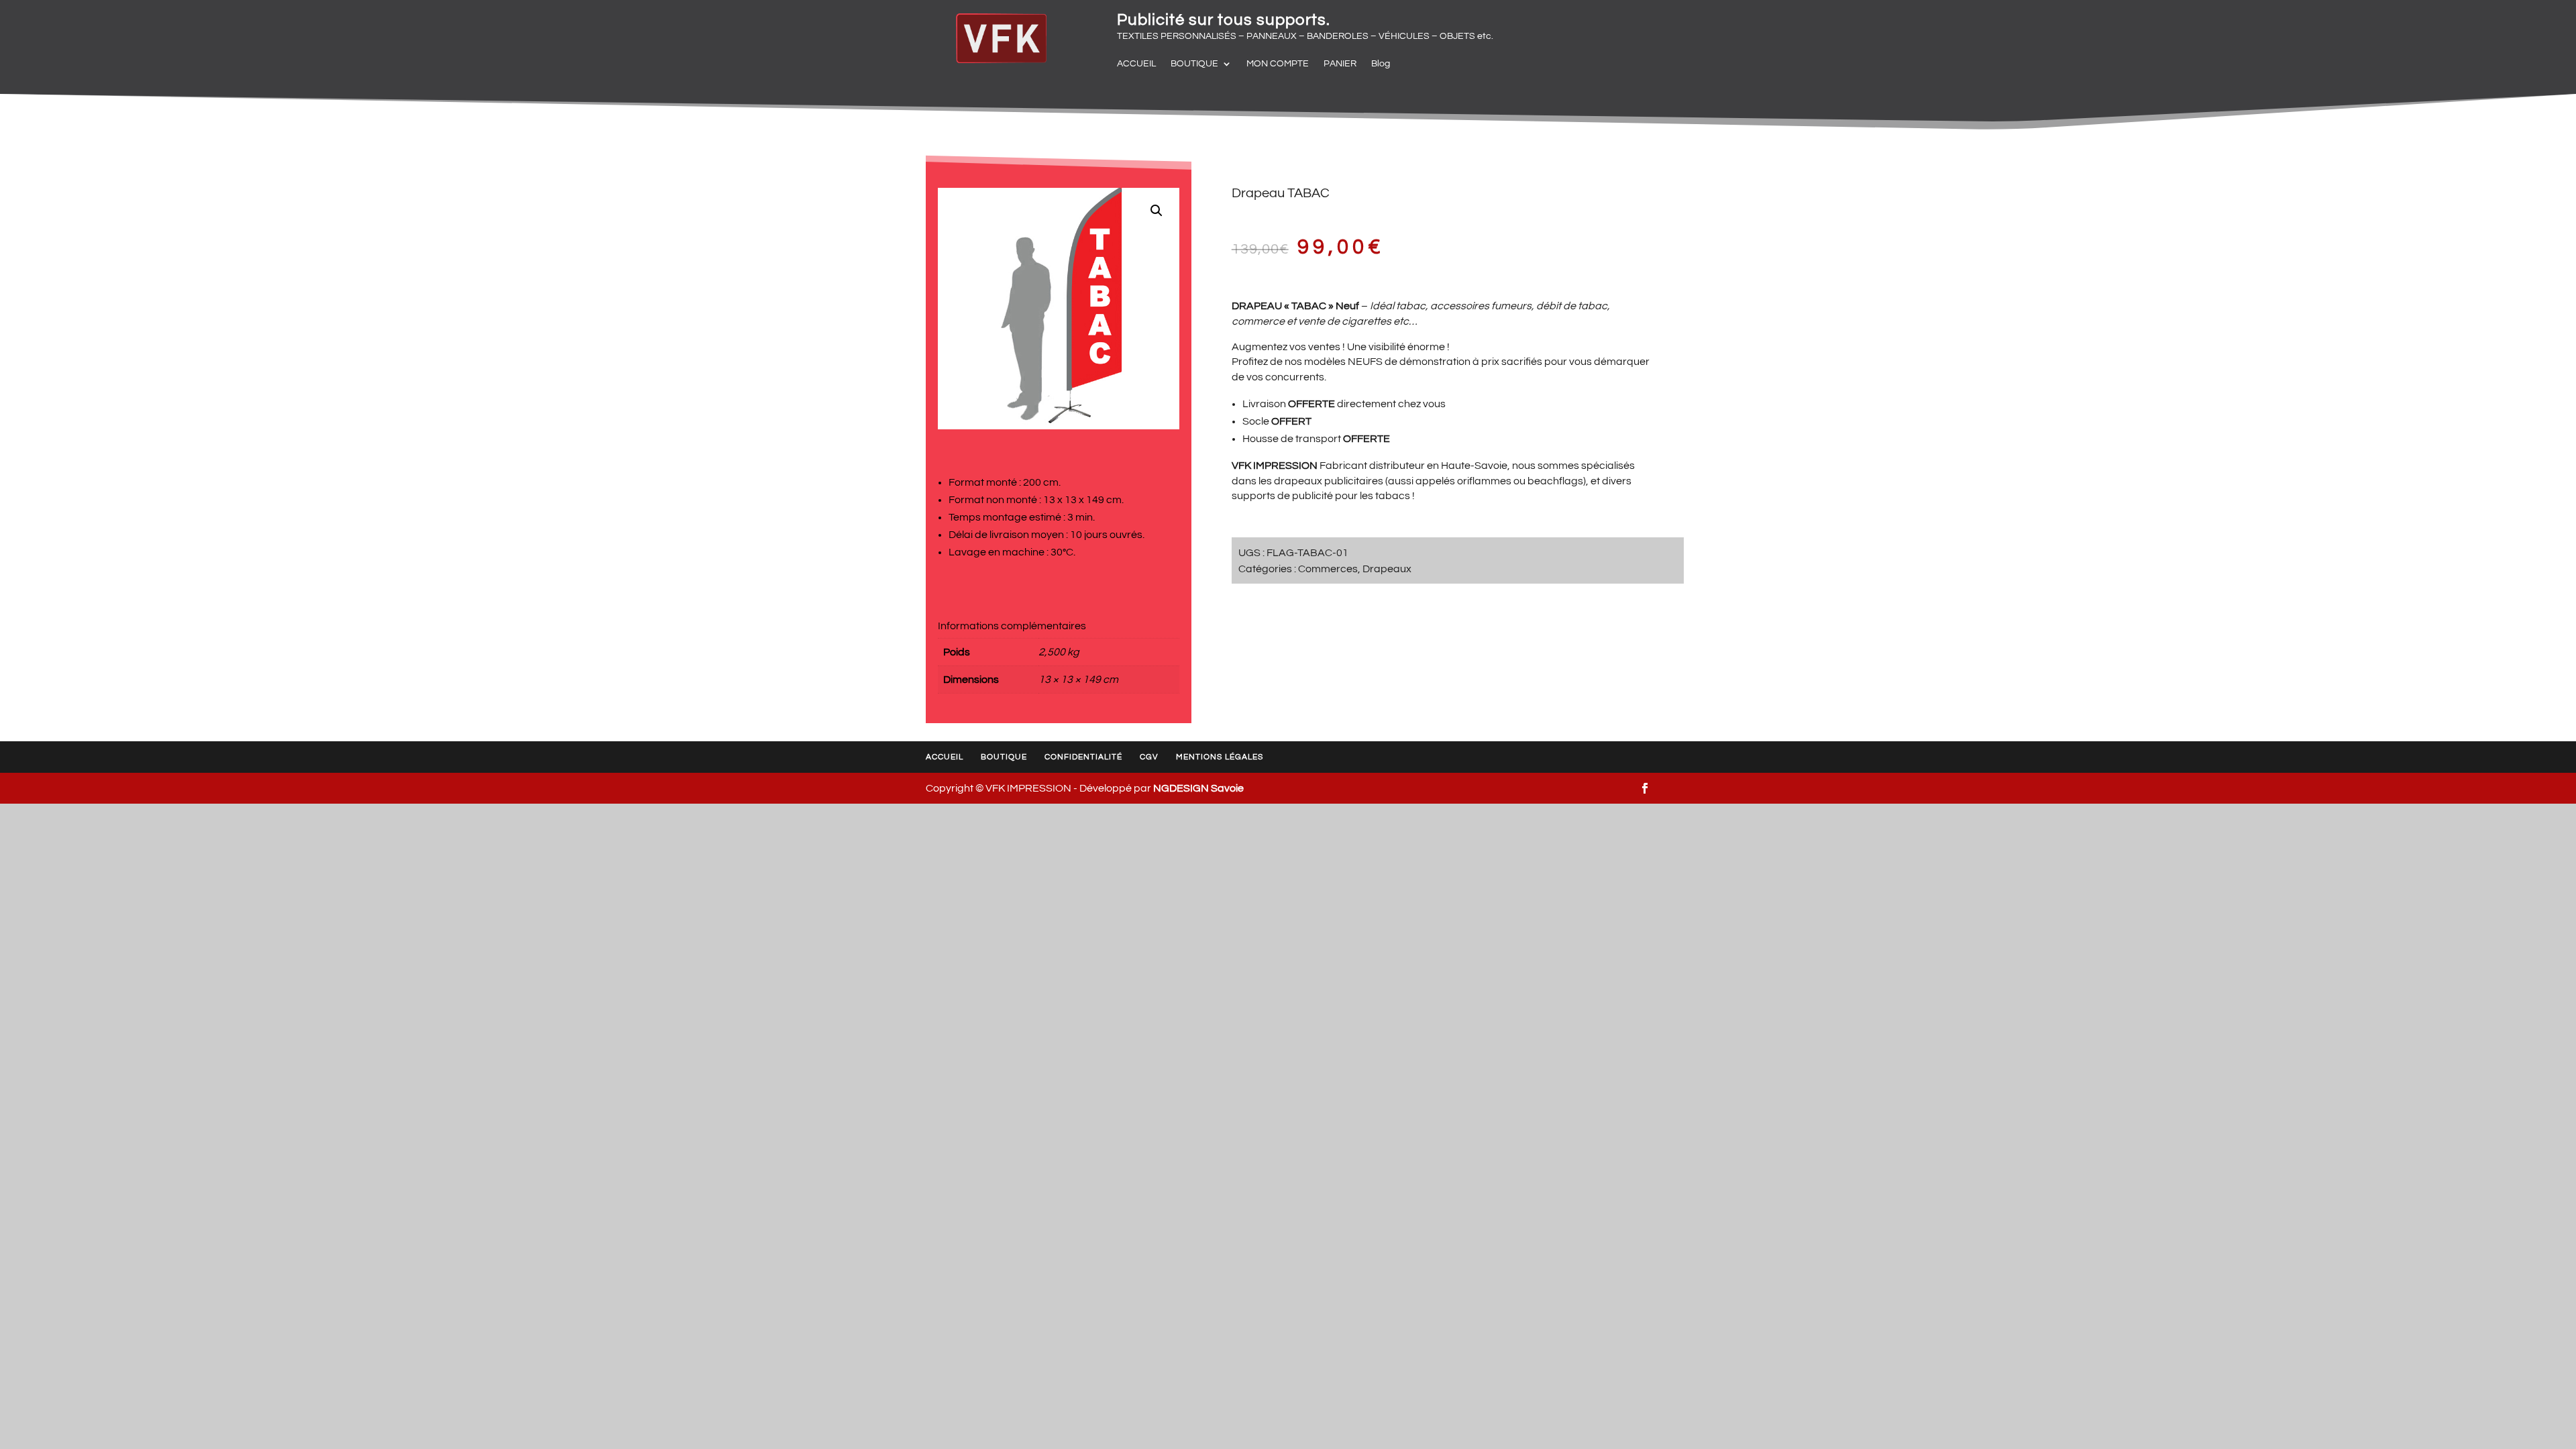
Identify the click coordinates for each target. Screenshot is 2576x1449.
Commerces (1328, 569)
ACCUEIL (1136, 64)
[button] (1157, 211)
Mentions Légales (1220, 757)
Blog (1381, 64)
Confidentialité (1083, 757)
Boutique (1004, 757)
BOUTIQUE (1194, 64)
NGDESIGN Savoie (1198, 788)
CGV (1149, 757)
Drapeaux (1387, 569)
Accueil (945, 757)
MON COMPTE (1278, 64)
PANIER (1340, 64)
